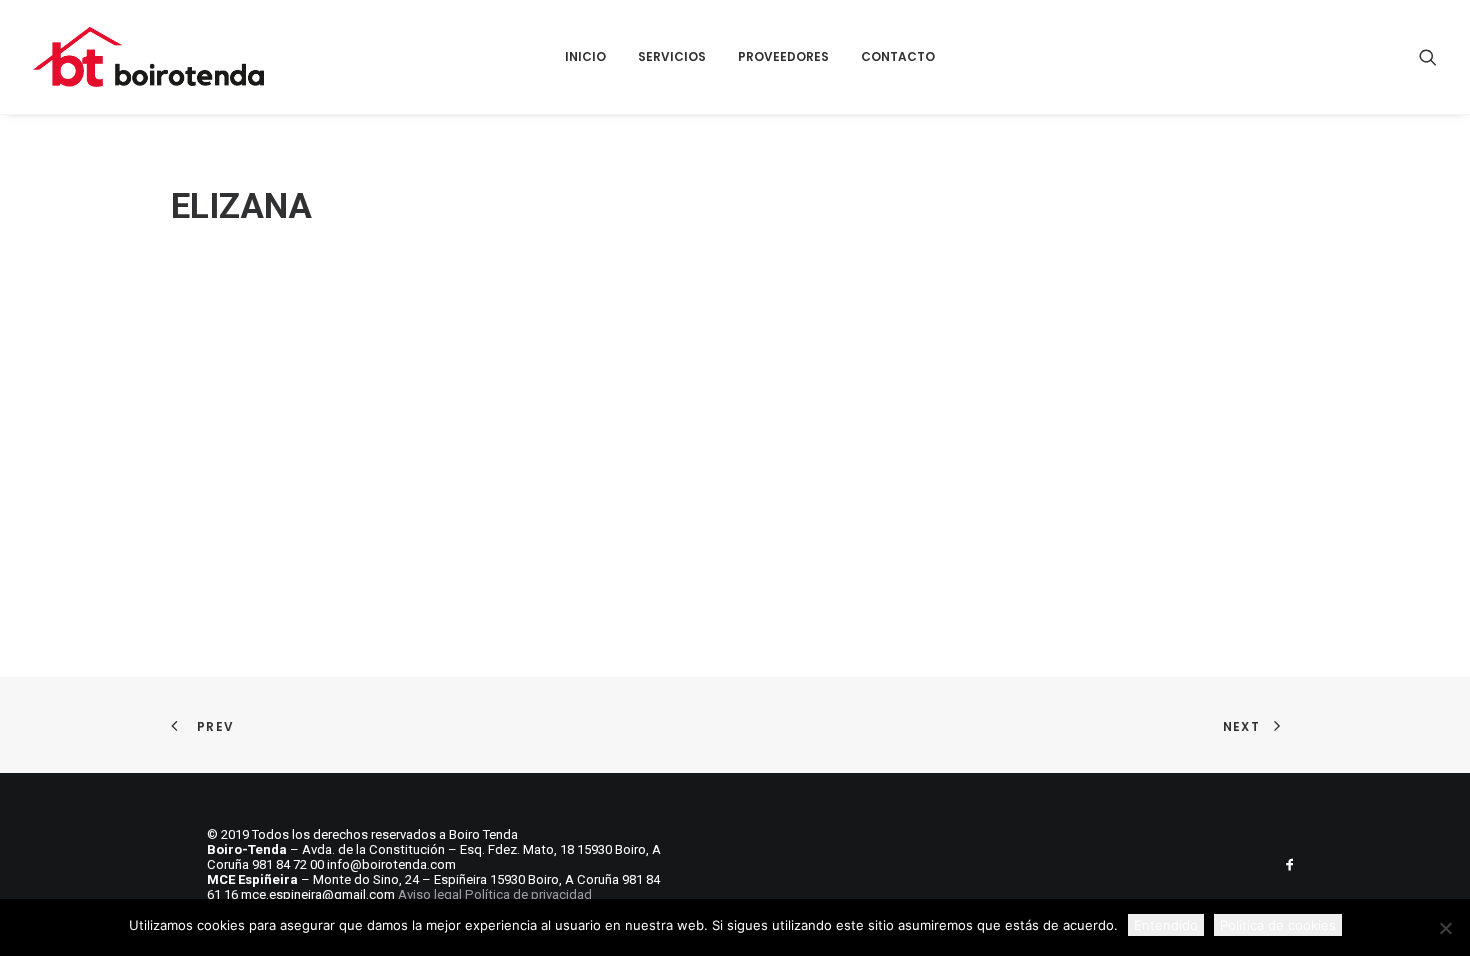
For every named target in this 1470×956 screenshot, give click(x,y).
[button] (1428, 57)
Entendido (1166, 925)
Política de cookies (1278, 925)
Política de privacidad (528, 894)
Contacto (898, 56)
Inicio (585, 56)
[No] (1445, 928)
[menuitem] (585, 57)
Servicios (672, 56)
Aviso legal (430, 894)
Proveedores (783, 56)
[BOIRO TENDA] (148, 57)
